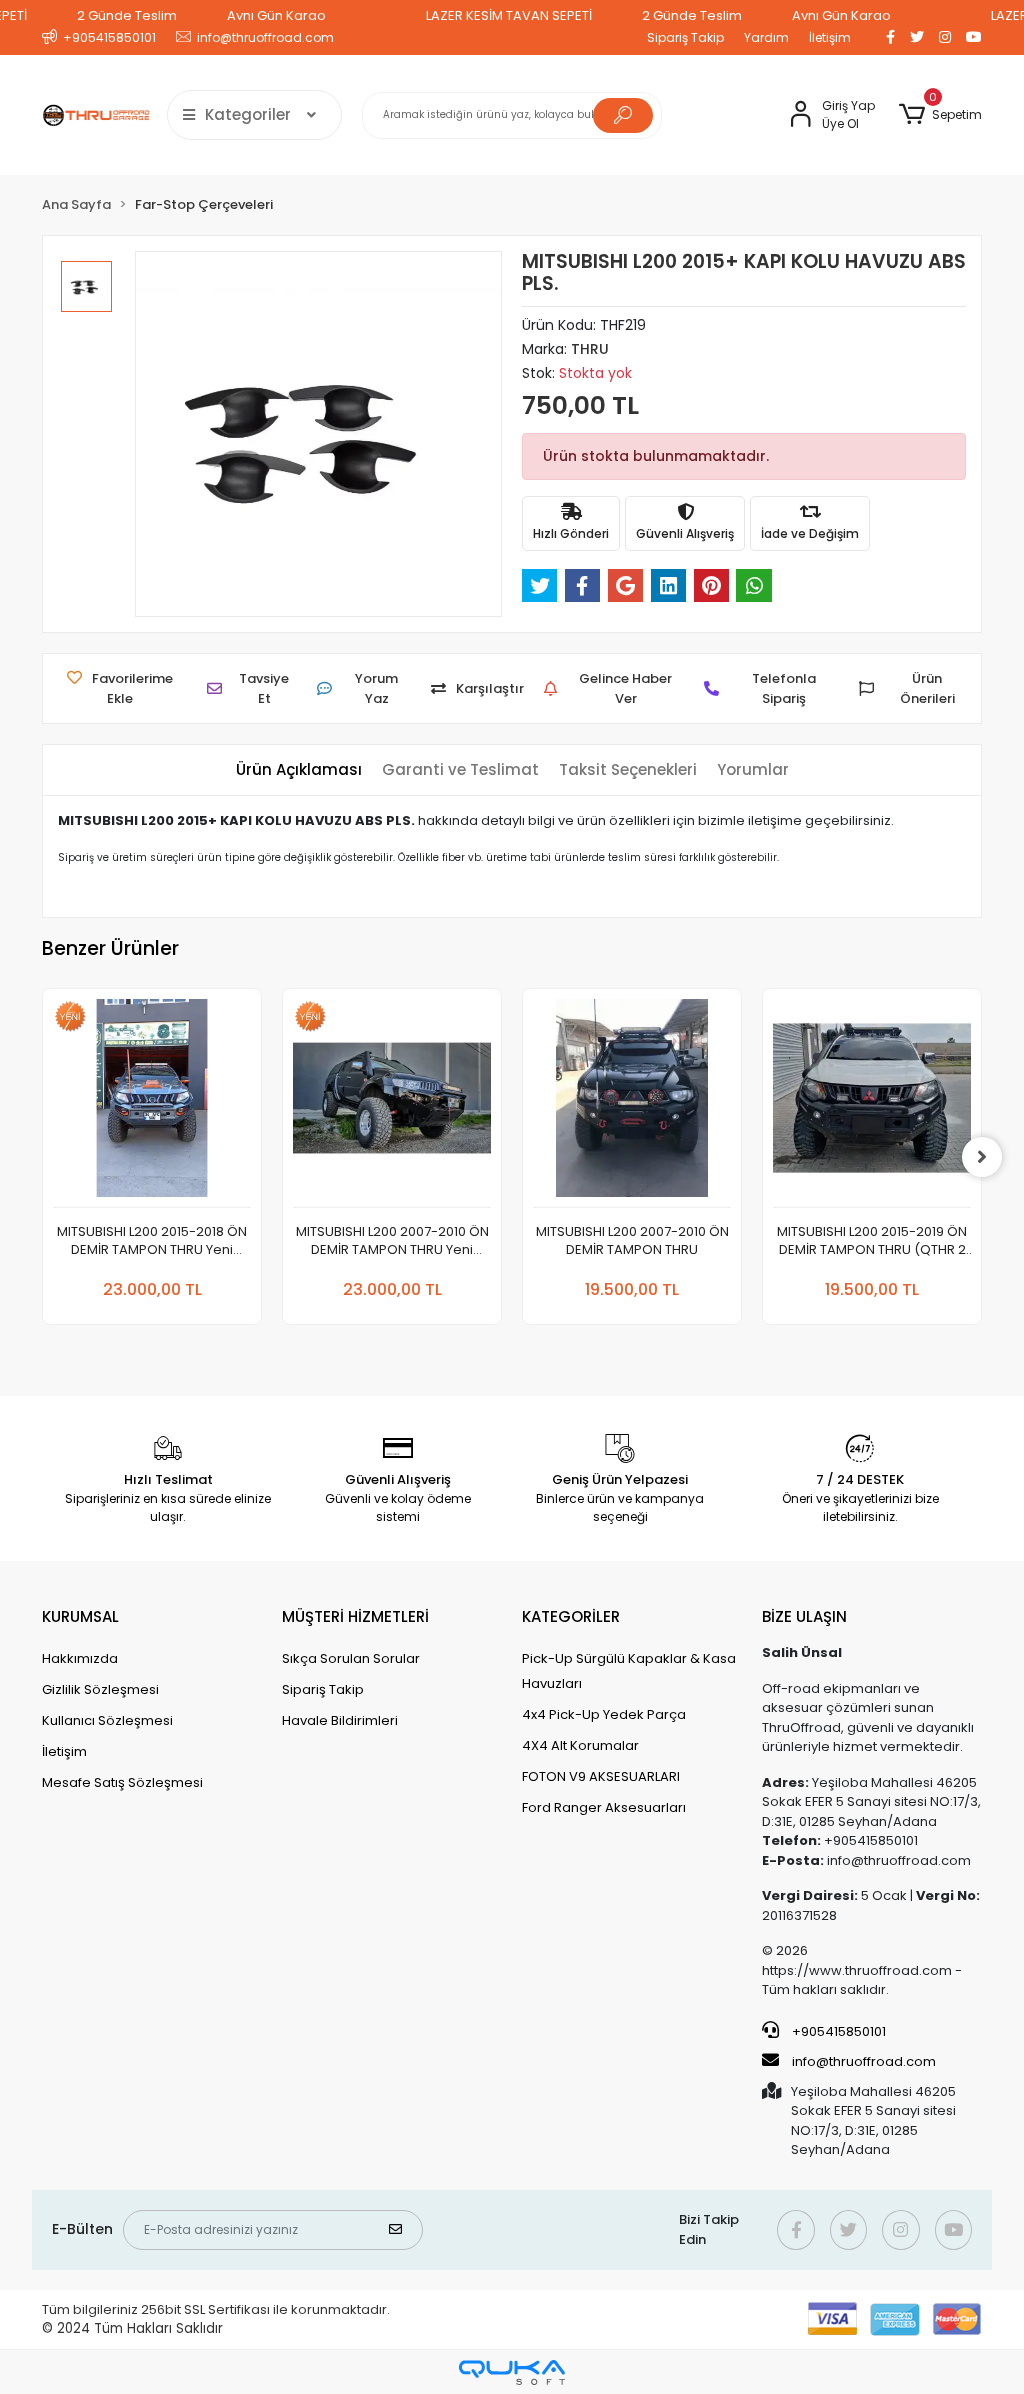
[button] (940, 115)
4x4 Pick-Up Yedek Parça (604, 1714)
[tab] (299, 770)
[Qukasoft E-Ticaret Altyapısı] (512, 2372)
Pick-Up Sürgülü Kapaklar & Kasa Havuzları (629, 1671)
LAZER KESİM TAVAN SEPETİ (509, 15)
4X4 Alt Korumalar (580, 1745)
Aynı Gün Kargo (276, 15)
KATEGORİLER (571, 1616)
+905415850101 (837, 2031)
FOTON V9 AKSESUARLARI (601, 1776)
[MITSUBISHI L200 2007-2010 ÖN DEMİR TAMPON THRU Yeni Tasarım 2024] (392, 1103)
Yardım (766, 37)
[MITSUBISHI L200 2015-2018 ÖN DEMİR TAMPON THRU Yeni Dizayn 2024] (152, 1103)
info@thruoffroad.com (864, 2061)
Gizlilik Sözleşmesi (100, 1689)
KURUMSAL (80, 1616)
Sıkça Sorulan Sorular (351, 1658)
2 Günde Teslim (127, 15)
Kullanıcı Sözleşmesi (107, 1720)
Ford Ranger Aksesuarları (604, 1807)
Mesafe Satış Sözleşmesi (122, 1782)
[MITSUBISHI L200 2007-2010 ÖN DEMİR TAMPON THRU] (632, 1103)
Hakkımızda (80, 1658)
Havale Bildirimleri (340, 1720)
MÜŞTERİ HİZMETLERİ (355, 1616)
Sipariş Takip (685, 37)
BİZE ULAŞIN (804, 1616)
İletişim (830, 37)
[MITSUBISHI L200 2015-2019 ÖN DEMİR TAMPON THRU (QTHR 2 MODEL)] (872, 1103)
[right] (982, 1157)
